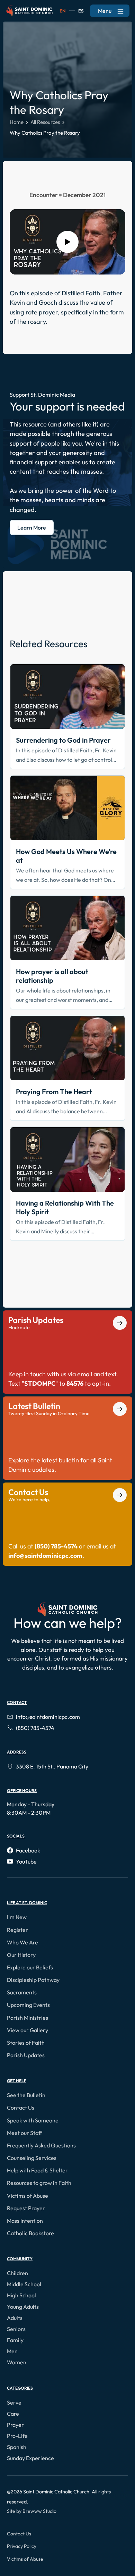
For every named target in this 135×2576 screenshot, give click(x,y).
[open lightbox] (67, 242)
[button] (18, 1917)
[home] (29, 11)
